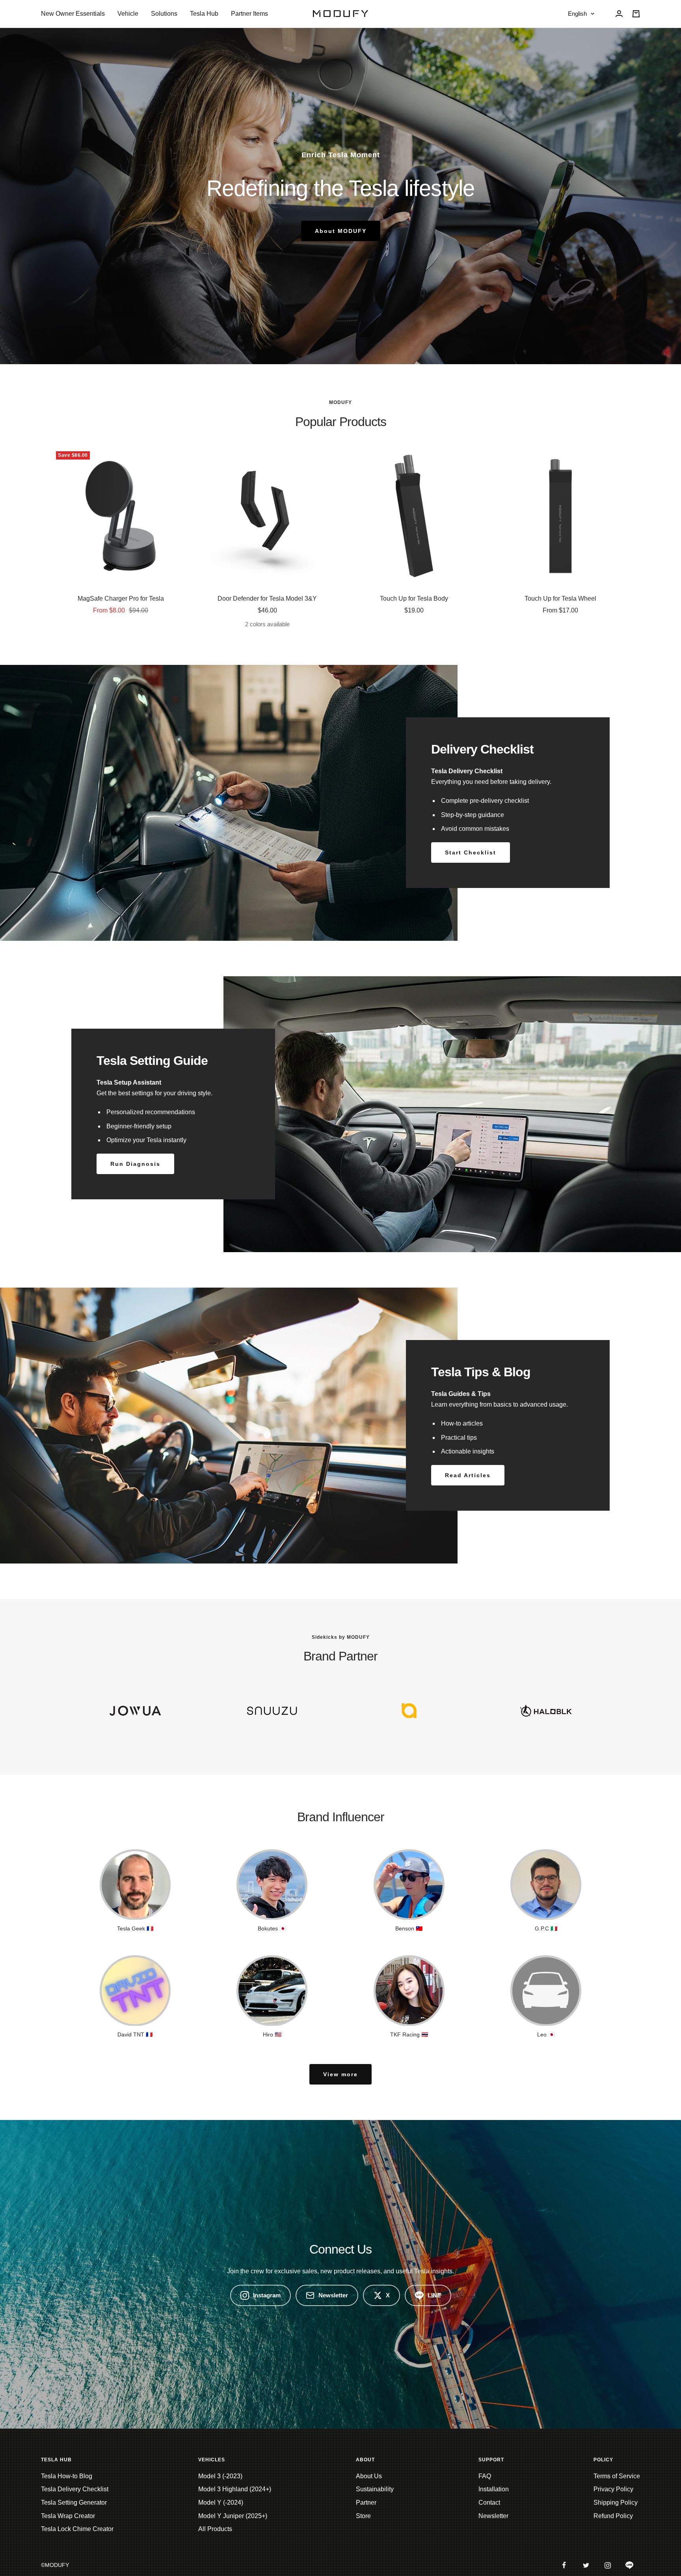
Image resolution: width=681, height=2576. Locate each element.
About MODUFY (341, 231)
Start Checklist (471, 852)
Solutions (164, 14)
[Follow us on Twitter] (586, 2565)
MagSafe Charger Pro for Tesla (121, 598)
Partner (366, 2502)
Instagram (267, 2295)
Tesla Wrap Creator (68, 2516)
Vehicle (128, 14)
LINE (434, 2295)
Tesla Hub (204, 14)
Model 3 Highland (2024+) (235, 2489)
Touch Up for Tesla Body (414, 598)
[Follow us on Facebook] (564, 2565)
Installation (494, 2489)
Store (363, 2516)
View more (340, 2074)
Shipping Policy (616, 2502)
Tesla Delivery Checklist (75, 2489)
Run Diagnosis (135, 1164)
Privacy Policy (613, 2489)
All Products (215, 2529)
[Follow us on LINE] (629, 2565)
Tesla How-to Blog (67, 2476)
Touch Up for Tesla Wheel (560, 598)
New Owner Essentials (73, 14)
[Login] (619, 14)
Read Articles (468, 1475)
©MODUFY (55, 2565)
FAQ (485, 2476)
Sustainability (375, 2489)
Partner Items (249, 14)
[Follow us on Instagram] (608, 2565)
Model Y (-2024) (221, 2502)
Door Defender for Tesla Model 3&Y (267, 598)
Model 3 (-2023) (220, 2476)
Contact (489, 2502)
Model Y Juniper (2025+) (233, 2516)
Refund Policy (613, 2516)
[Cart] (636, 14)
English (577, 14)
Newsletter (333, 2295)
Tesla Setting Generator (74, 2502)
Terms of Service (617, 2476)
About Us (369, 2476)
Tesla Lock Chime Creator (77, 2529)
